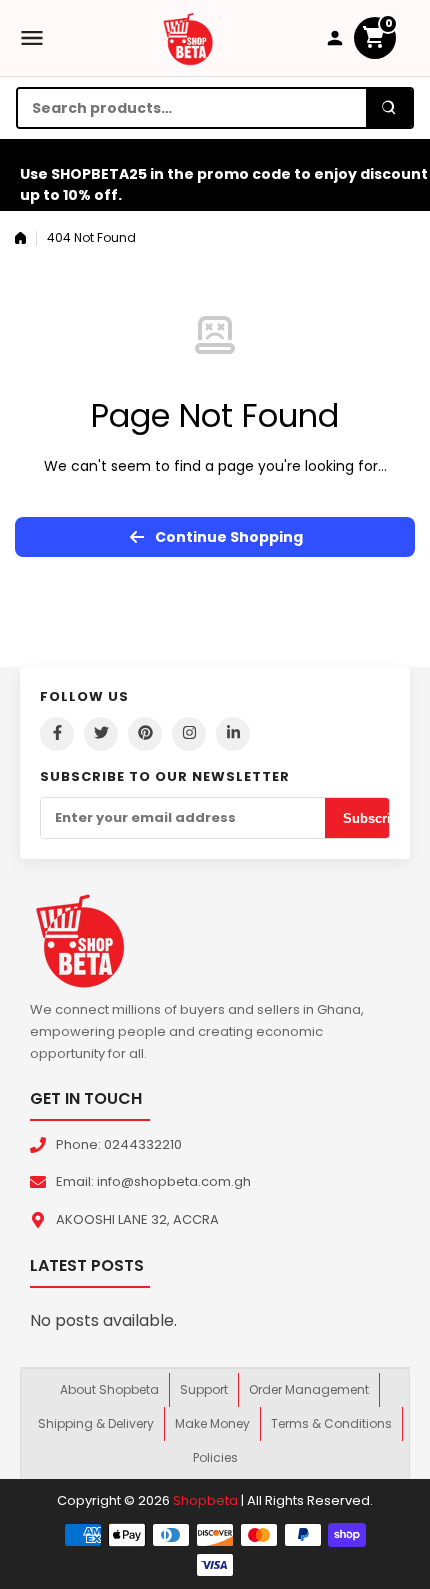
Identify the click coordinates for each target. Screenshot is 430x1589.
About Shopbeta (109, 1389)
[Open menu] (32, 38)
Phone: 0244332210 (119, 1144)
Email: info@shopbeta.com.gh (153, 1181)
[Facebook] (57, 734)
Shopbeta (205, 1500)
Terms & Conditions (331, 1423)
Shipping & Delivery (96, 1423)
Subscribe (374, 818)
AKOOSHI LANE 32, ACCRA (137, 1219)
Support (204, 1389)
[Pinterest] (145, 734)
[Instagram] (189, 734)
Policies (215, 1457)
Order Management (309, 1389)
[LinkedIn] (233, 734)
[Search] (389, 108)
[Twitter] (101, 734)
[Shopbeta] (188, 38)
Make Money (212, 1423)
